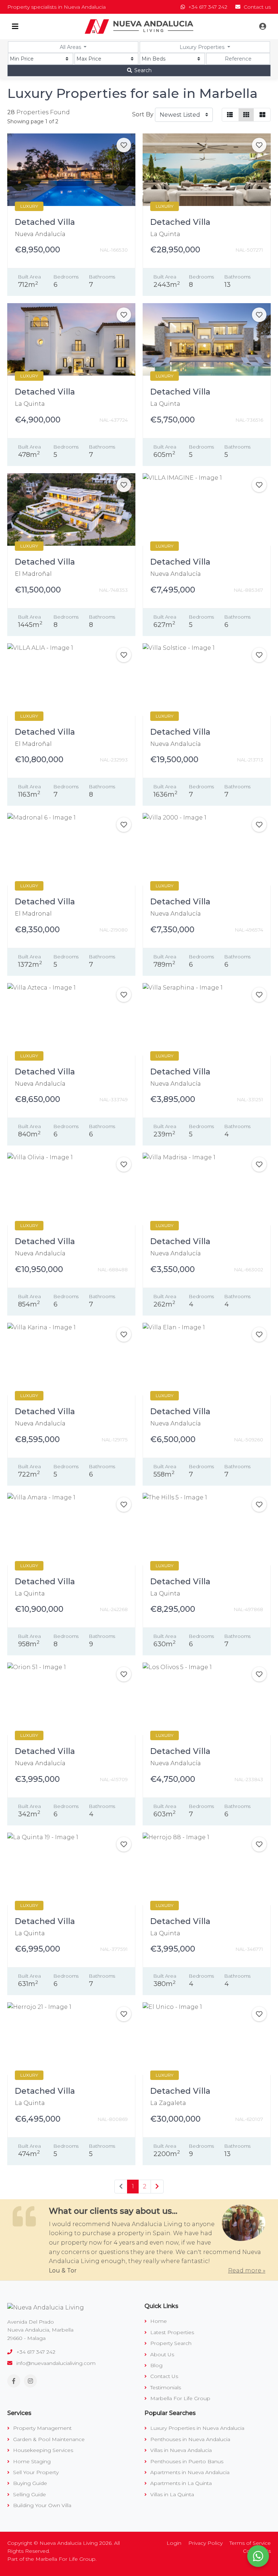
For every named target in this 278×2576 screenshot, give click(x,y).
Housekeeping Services (42, 2450)
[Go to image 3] (74, 201)
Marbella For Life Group (180, 2398)
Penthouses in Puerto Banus (186, 2461)
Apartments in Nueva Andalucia (189, 2472)
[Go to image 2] (69, 201)
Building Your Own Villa (41, 2505)
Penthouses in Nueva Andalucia (189, 2439)
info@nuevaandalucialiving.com (56, 2363)
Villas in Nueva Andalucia (180, 2450)
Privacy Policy (205, 2543)
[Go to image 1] (61, 201)
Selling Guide (29, 2494)
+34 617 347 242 (208, 7)
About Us (161, 2354)
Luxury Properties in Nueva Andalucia (197, 2428)
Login (174, 2543)
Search (142, 70)
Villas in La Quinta (171, 2494)
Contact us (256, 7)
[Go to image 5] (84, 201)
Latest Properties (171, 2332)
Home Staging (31, 2461)
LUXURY (29, 206)
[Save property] (124, 145)
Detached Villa (45, 222)
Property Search (170, 2343)
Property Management (42, 2428)
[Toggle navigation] (15, 26)
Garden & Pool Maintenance (48, 2439)
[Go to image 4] (79, 201)
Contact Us (163, 2376)
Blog (156, 2365)
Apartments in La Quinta (180, 2483)
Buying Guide (29, 2483)
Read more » (247, 2270)
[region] (71, 170)
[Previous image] (18, 170)
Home (158, 2321)
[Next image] (125, 170)
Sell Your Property (35, 2472)
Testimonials (165, 2387)
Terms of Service (250, 2543)
